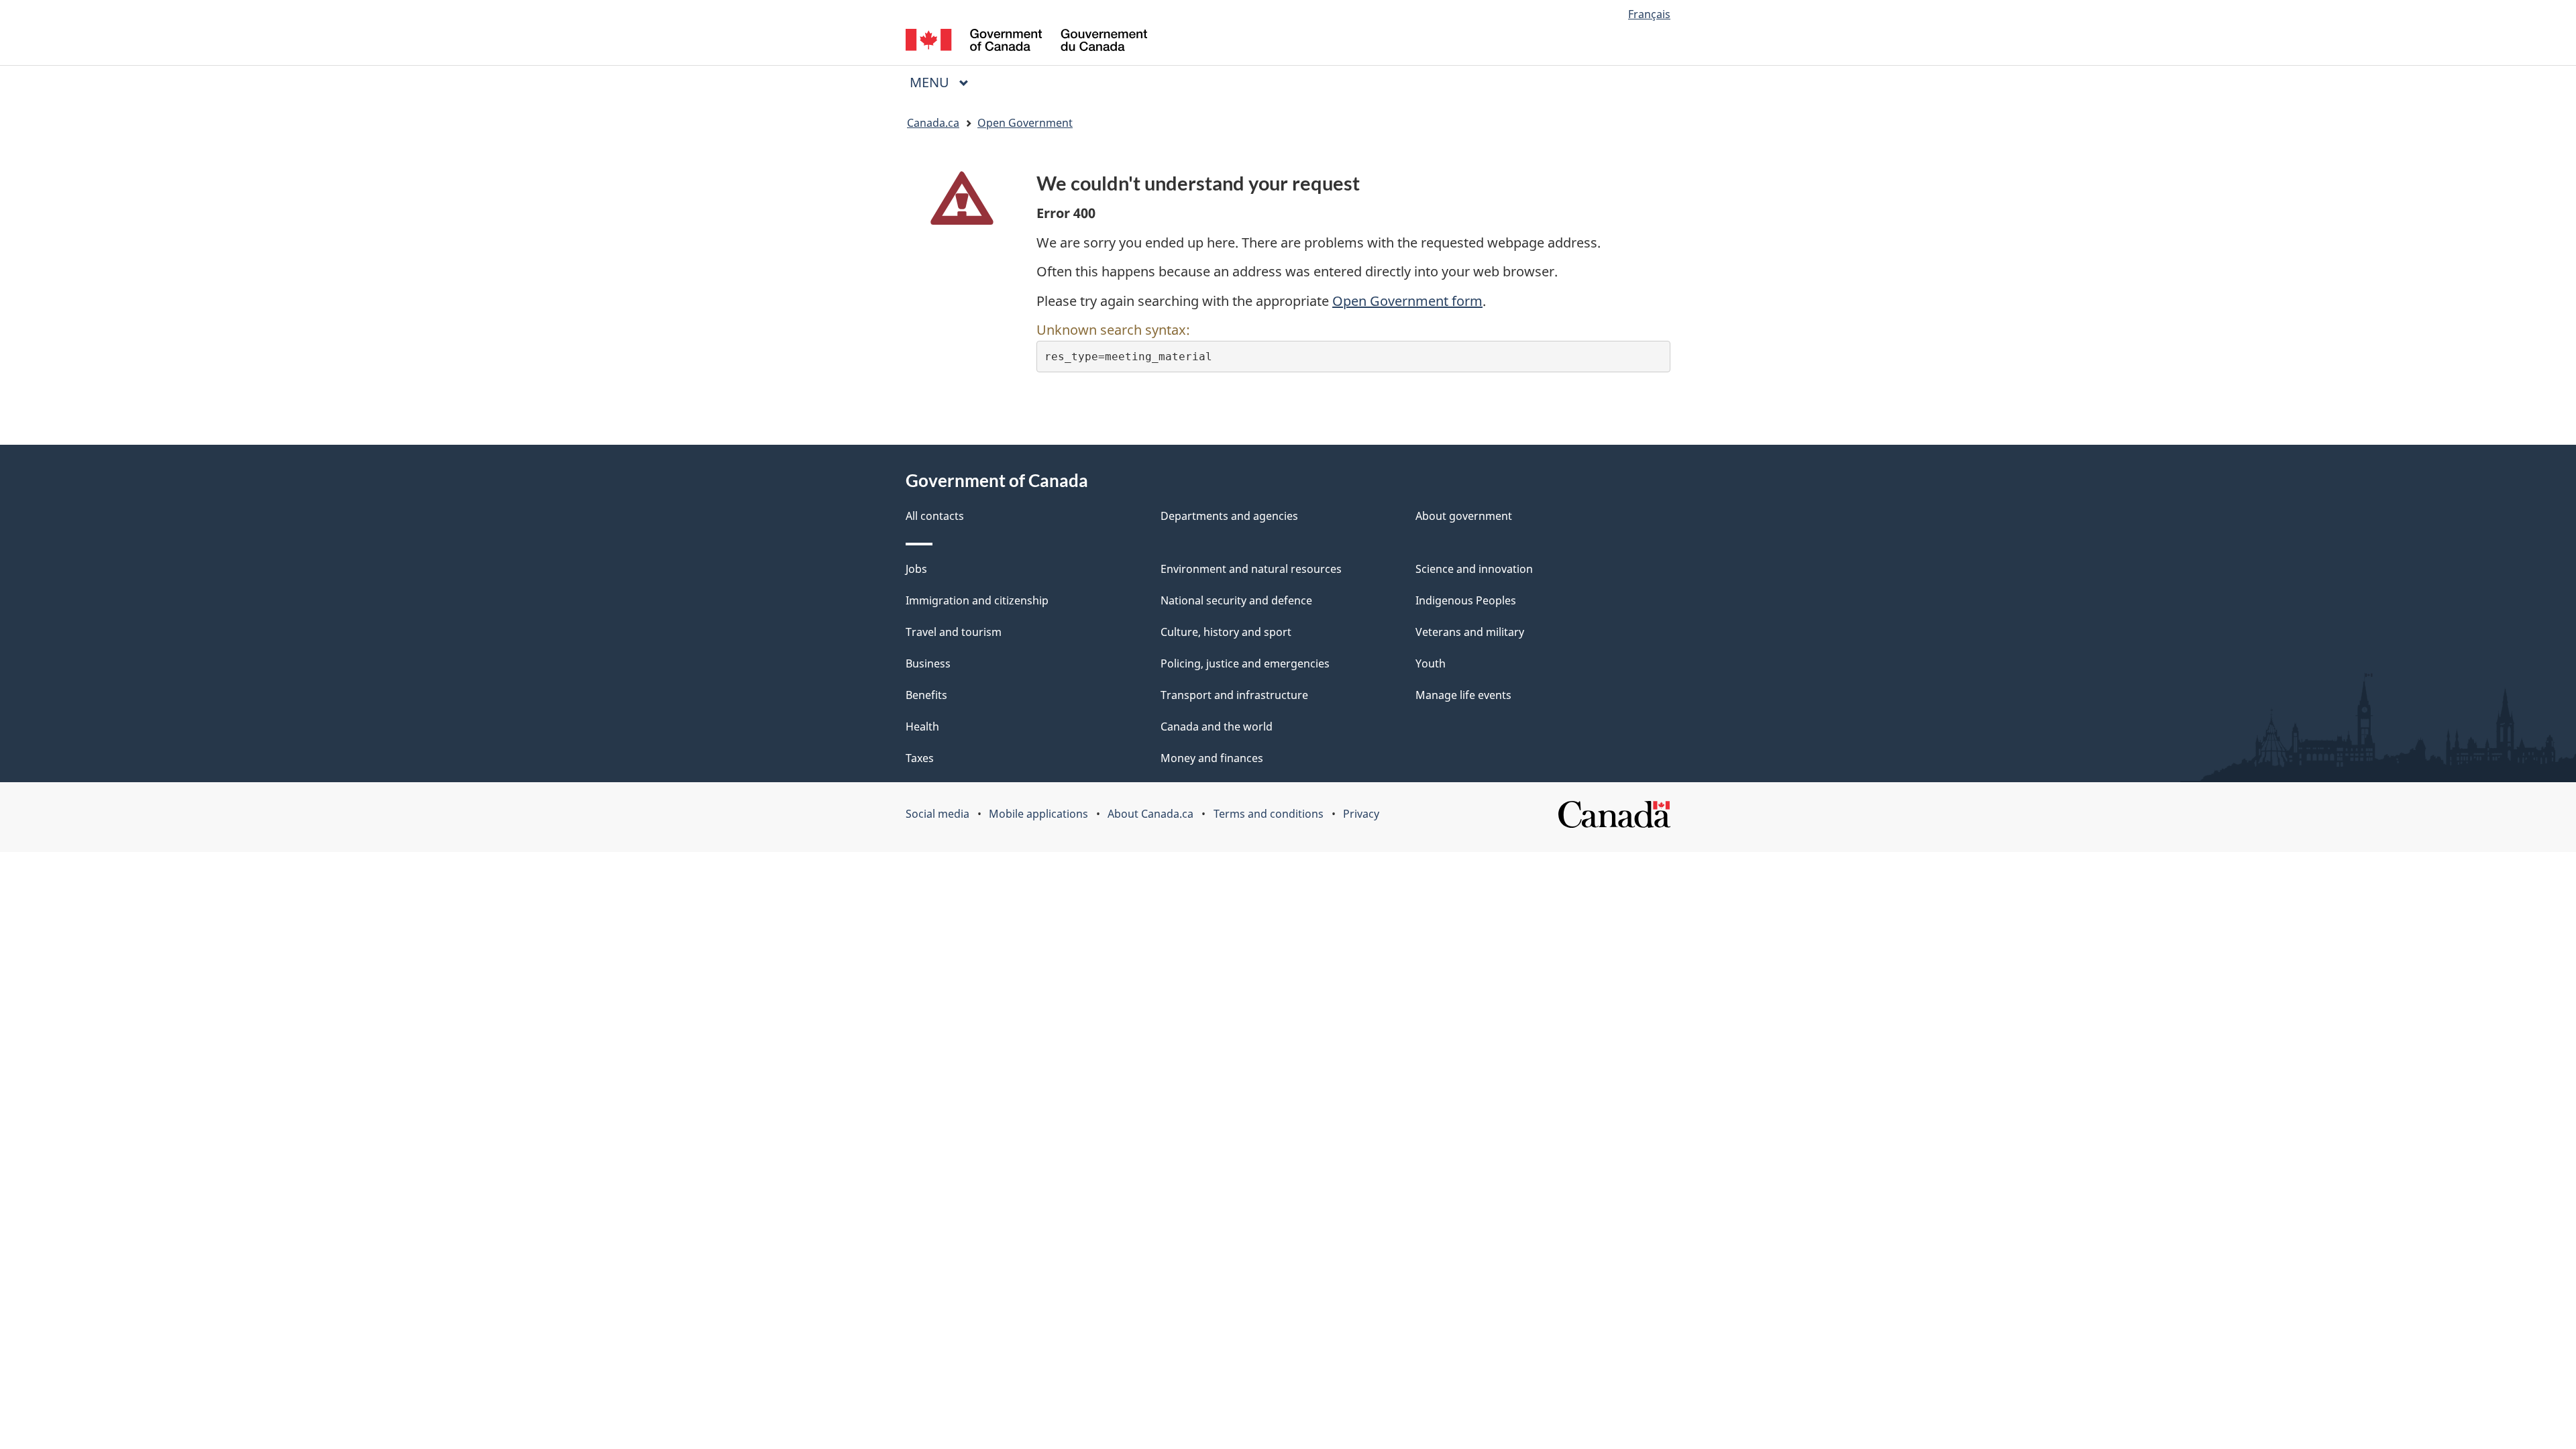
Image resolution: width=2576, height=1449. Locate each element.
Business (928, 663)
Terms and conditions (1269, 814)
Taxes (920, 758)
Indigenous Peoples (1466, 600)
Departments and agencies (1229, 516)
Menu (931, 82)
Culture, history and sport (1226, 632)
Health (922, 727)
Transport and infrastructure (1234, 695)
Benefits (926, 695)
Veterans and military (1470, 632)
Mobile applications (1038, 814)
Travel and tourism (954, 632)
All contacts (935, 516)
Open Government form (1407, 301)
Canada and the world (1217, 727)
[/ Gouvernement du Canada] (1026, 42)
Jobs (916, 569)
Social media (937, 814)
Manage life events (1463, 695)
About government (1464, 516)
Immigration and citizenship (977, 600)
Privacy (1361, 814)
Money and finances (1212, 758)
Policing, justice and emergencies (1245, 663)
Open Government (1025, 123)
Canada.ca (933, 123)
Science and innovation (1474, 569)
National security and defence (1236, 600)
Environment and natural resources (1251, 569)
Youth (1431, 663)
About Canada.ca (1150, 814)
